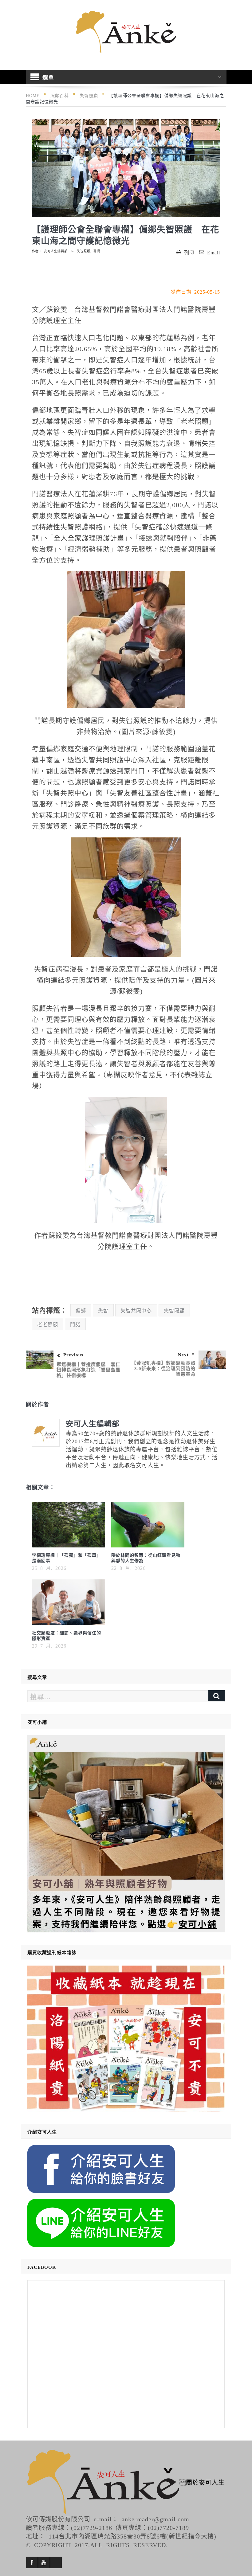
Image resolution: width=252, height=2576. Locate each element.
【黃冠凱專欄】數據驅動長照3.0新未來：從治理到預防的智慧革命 (163, 1368)
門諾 (75, 1324)
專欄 (97, 251)
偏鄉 (81, 1310)
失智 (103, 1310)
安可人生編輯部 (56, 251)
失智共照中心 (136, 1310)
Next (183, 1354)
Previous (73, 1354)
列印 (189, 252)
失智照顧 (84, 251)
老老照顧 (48, 1324)
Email (214, 252)
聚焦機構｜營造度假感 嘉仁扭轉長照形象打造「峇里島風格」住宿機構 (89, 1369)
